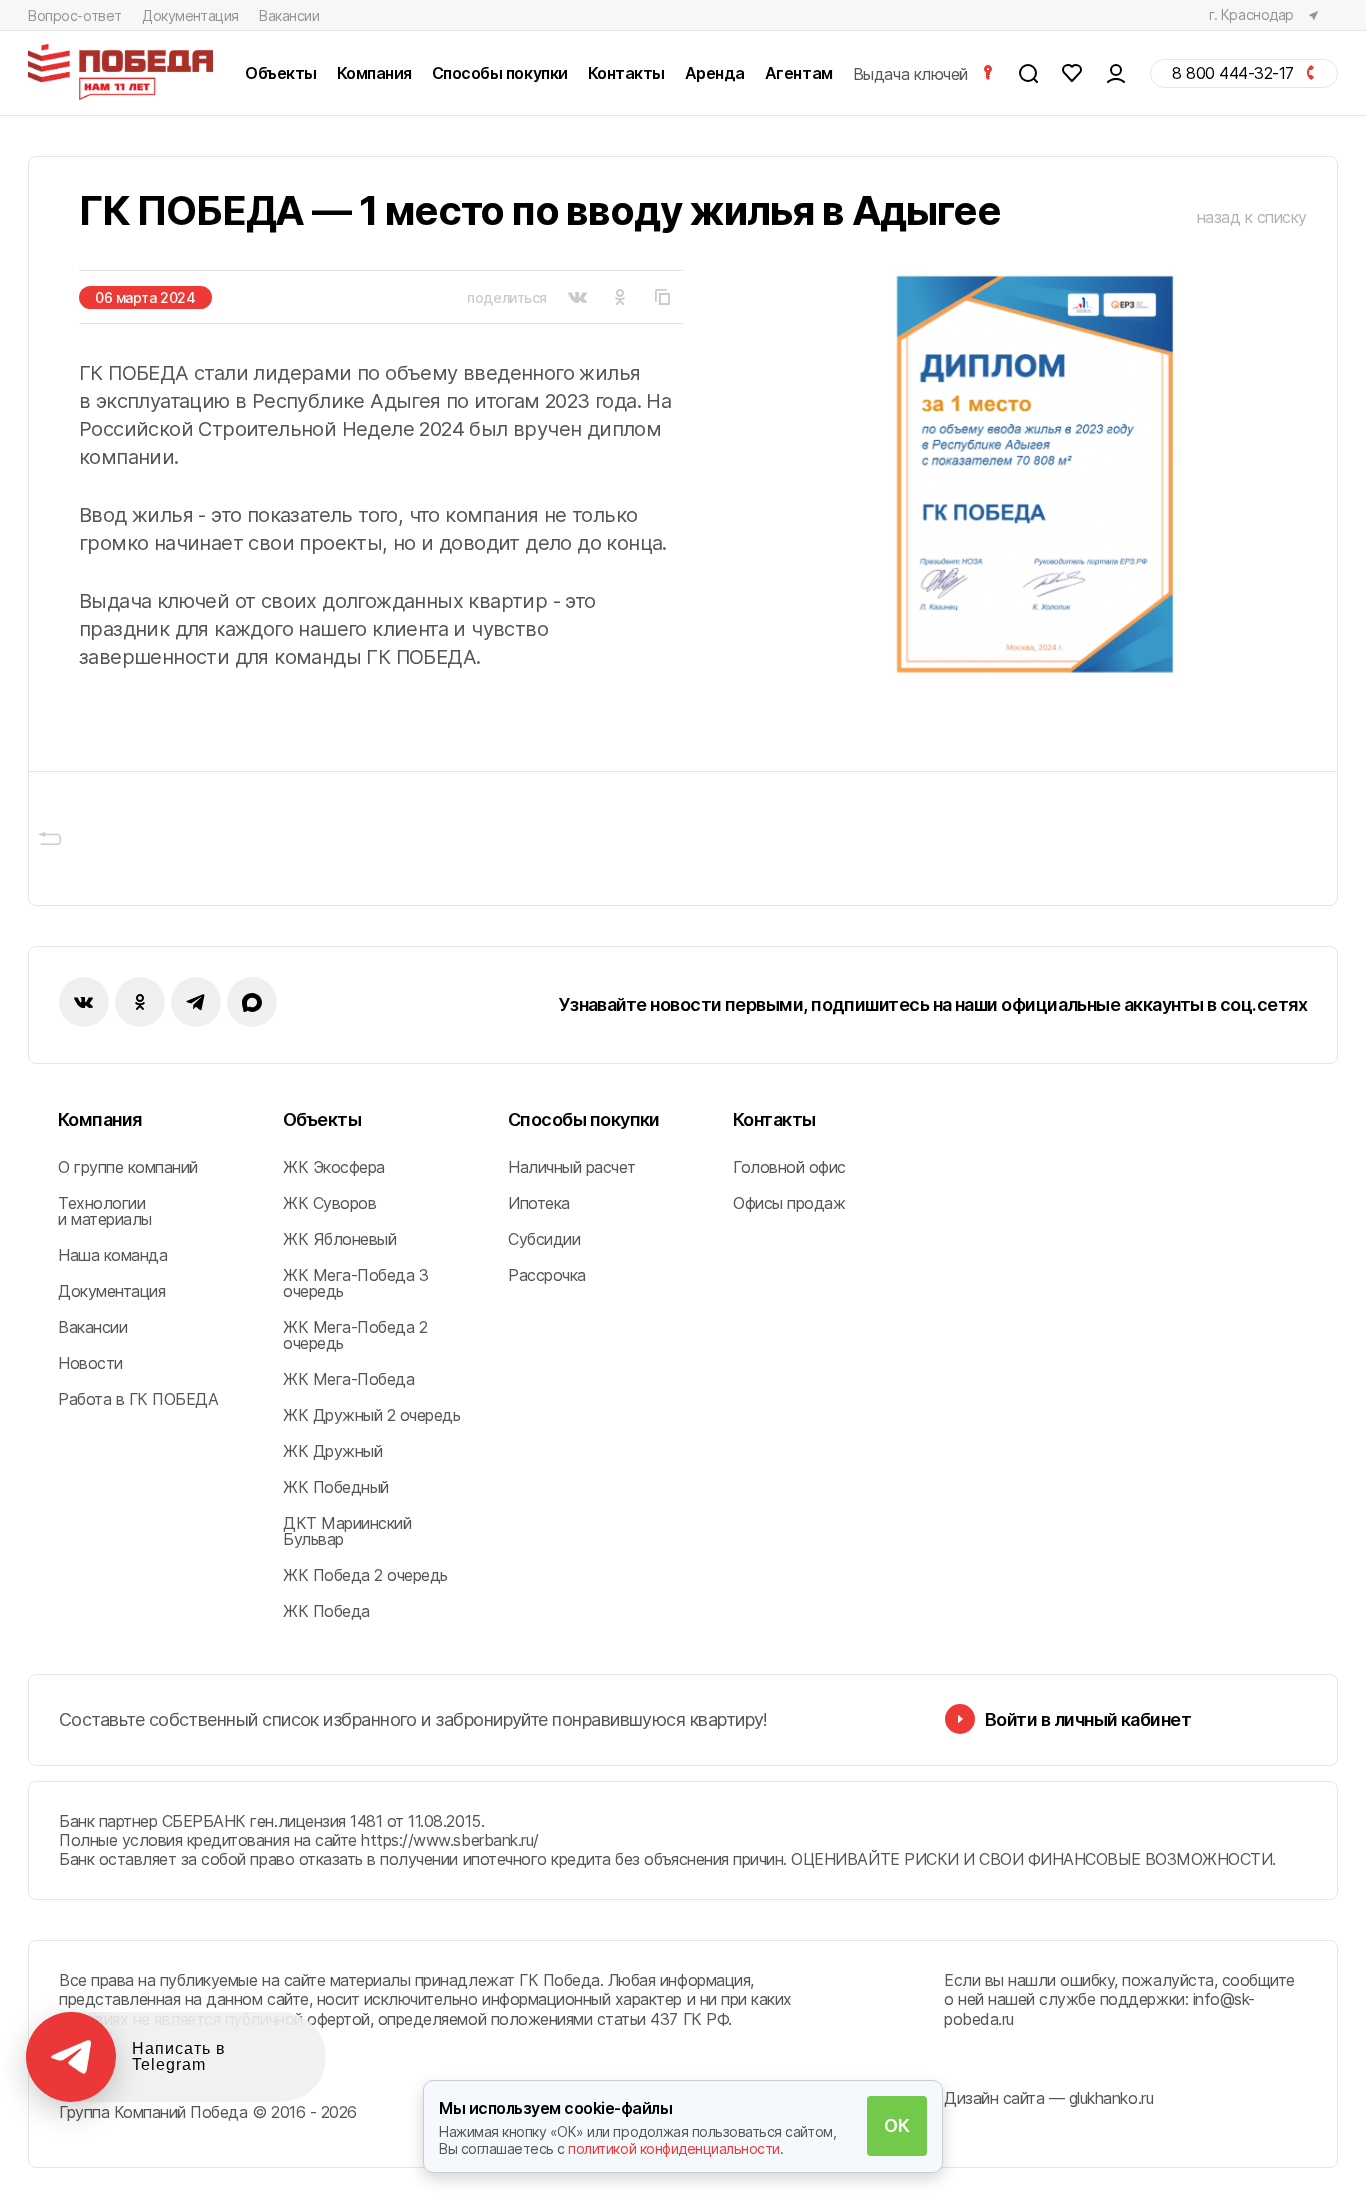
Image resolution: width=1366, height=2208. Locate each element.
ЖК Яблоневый (339, 1239)
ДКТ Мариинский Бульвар (347, 1531)
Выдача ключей (912, 73)
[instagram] (196, 1002)
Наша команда (112, 1255)
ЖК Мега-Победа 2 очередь (355, 1335)
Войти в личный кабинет (1088, 1719)
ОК (896, 2125)
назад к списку (1252, 217)
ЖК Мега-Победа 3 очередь (355, 1283)
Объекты (322, 1119)
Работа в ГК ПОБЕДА (138, 1399)
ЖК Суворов (329, 1203)
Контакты (774, 1119)
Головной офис (789, 1167)
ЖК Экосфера (334, 1167)
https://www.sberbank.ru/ (449, 1840)
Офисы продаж (789, 1203)
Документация (190, 15)
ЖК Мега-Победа (348, 1379)
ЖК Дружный (332, 1451)
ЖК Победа (326, 1611)
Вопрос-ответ (75, 15)
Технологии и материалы (105, 1211)
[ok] (140, 1002)
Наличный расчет (572, 1167)
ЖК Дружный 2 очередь (371, 1415)
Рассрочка (547, 1275)
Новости (90, 1363)
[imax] (252, 1002)
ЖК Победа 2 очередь (365, 1575)
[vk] (84, 1002)
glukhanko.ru (1111, 2098)
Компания (100, 1119)
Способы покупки (584, 1119)
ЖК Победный (336, 1487)
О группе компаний (128, 1167)
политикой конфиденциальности (674, 2148)
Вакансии (289, 15)
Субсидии (544, 1239)
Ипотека (539, 1203)
